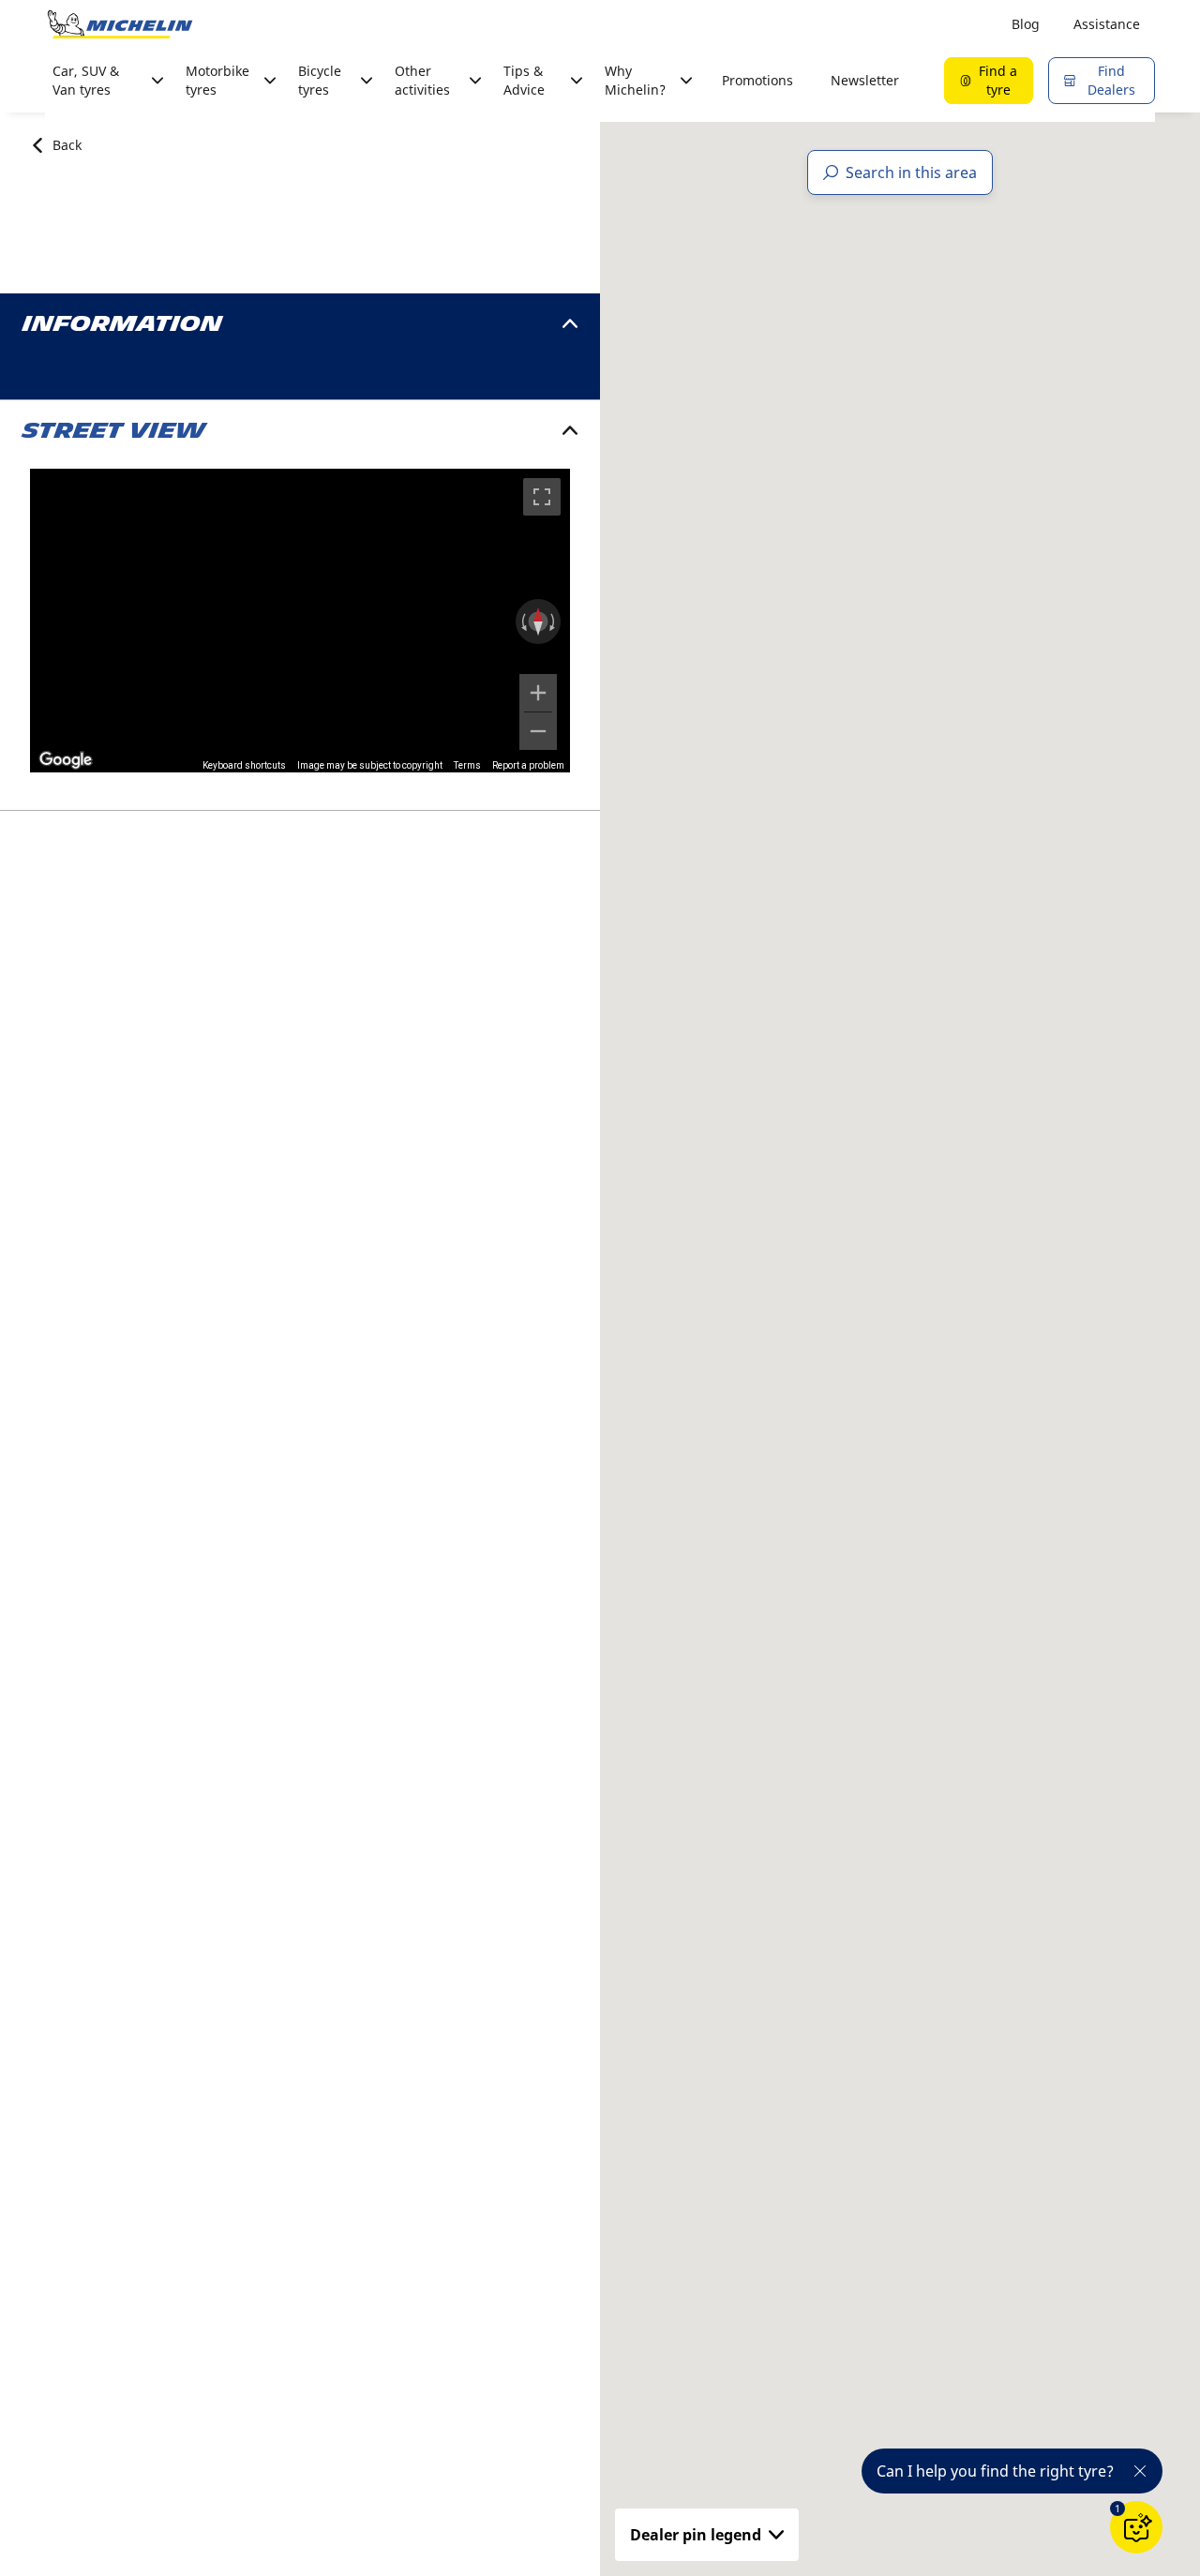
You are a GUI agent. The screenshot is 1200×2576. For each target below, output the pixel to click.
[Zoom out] (538, 731)
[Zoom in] (538, 693)
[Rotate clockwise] (554, 622)
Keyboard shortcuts (244, 765)
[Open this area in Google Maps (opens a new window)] (66, 760)
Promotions (757, 80)
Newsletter (865, 80)
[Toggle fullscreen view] (542, 497)
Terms (467, 765)
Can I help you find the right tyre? (995, 2471)
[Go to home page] (120, 24)
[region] (300, 621)
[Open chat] (1136, 2527)
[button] (1117, 2509)
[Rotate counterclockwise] (522, 622)
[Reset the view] (538, 622)
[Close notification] (1140, 2471)
